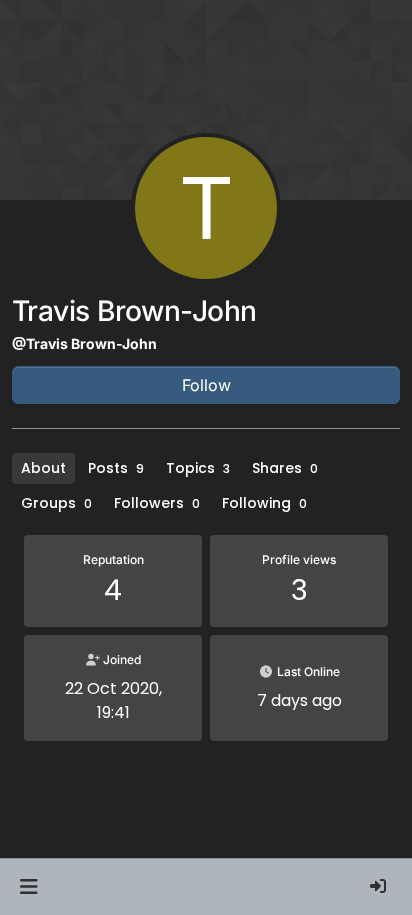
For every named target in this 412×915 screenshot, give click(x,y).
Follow (206, 385)
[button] (28, 887)
